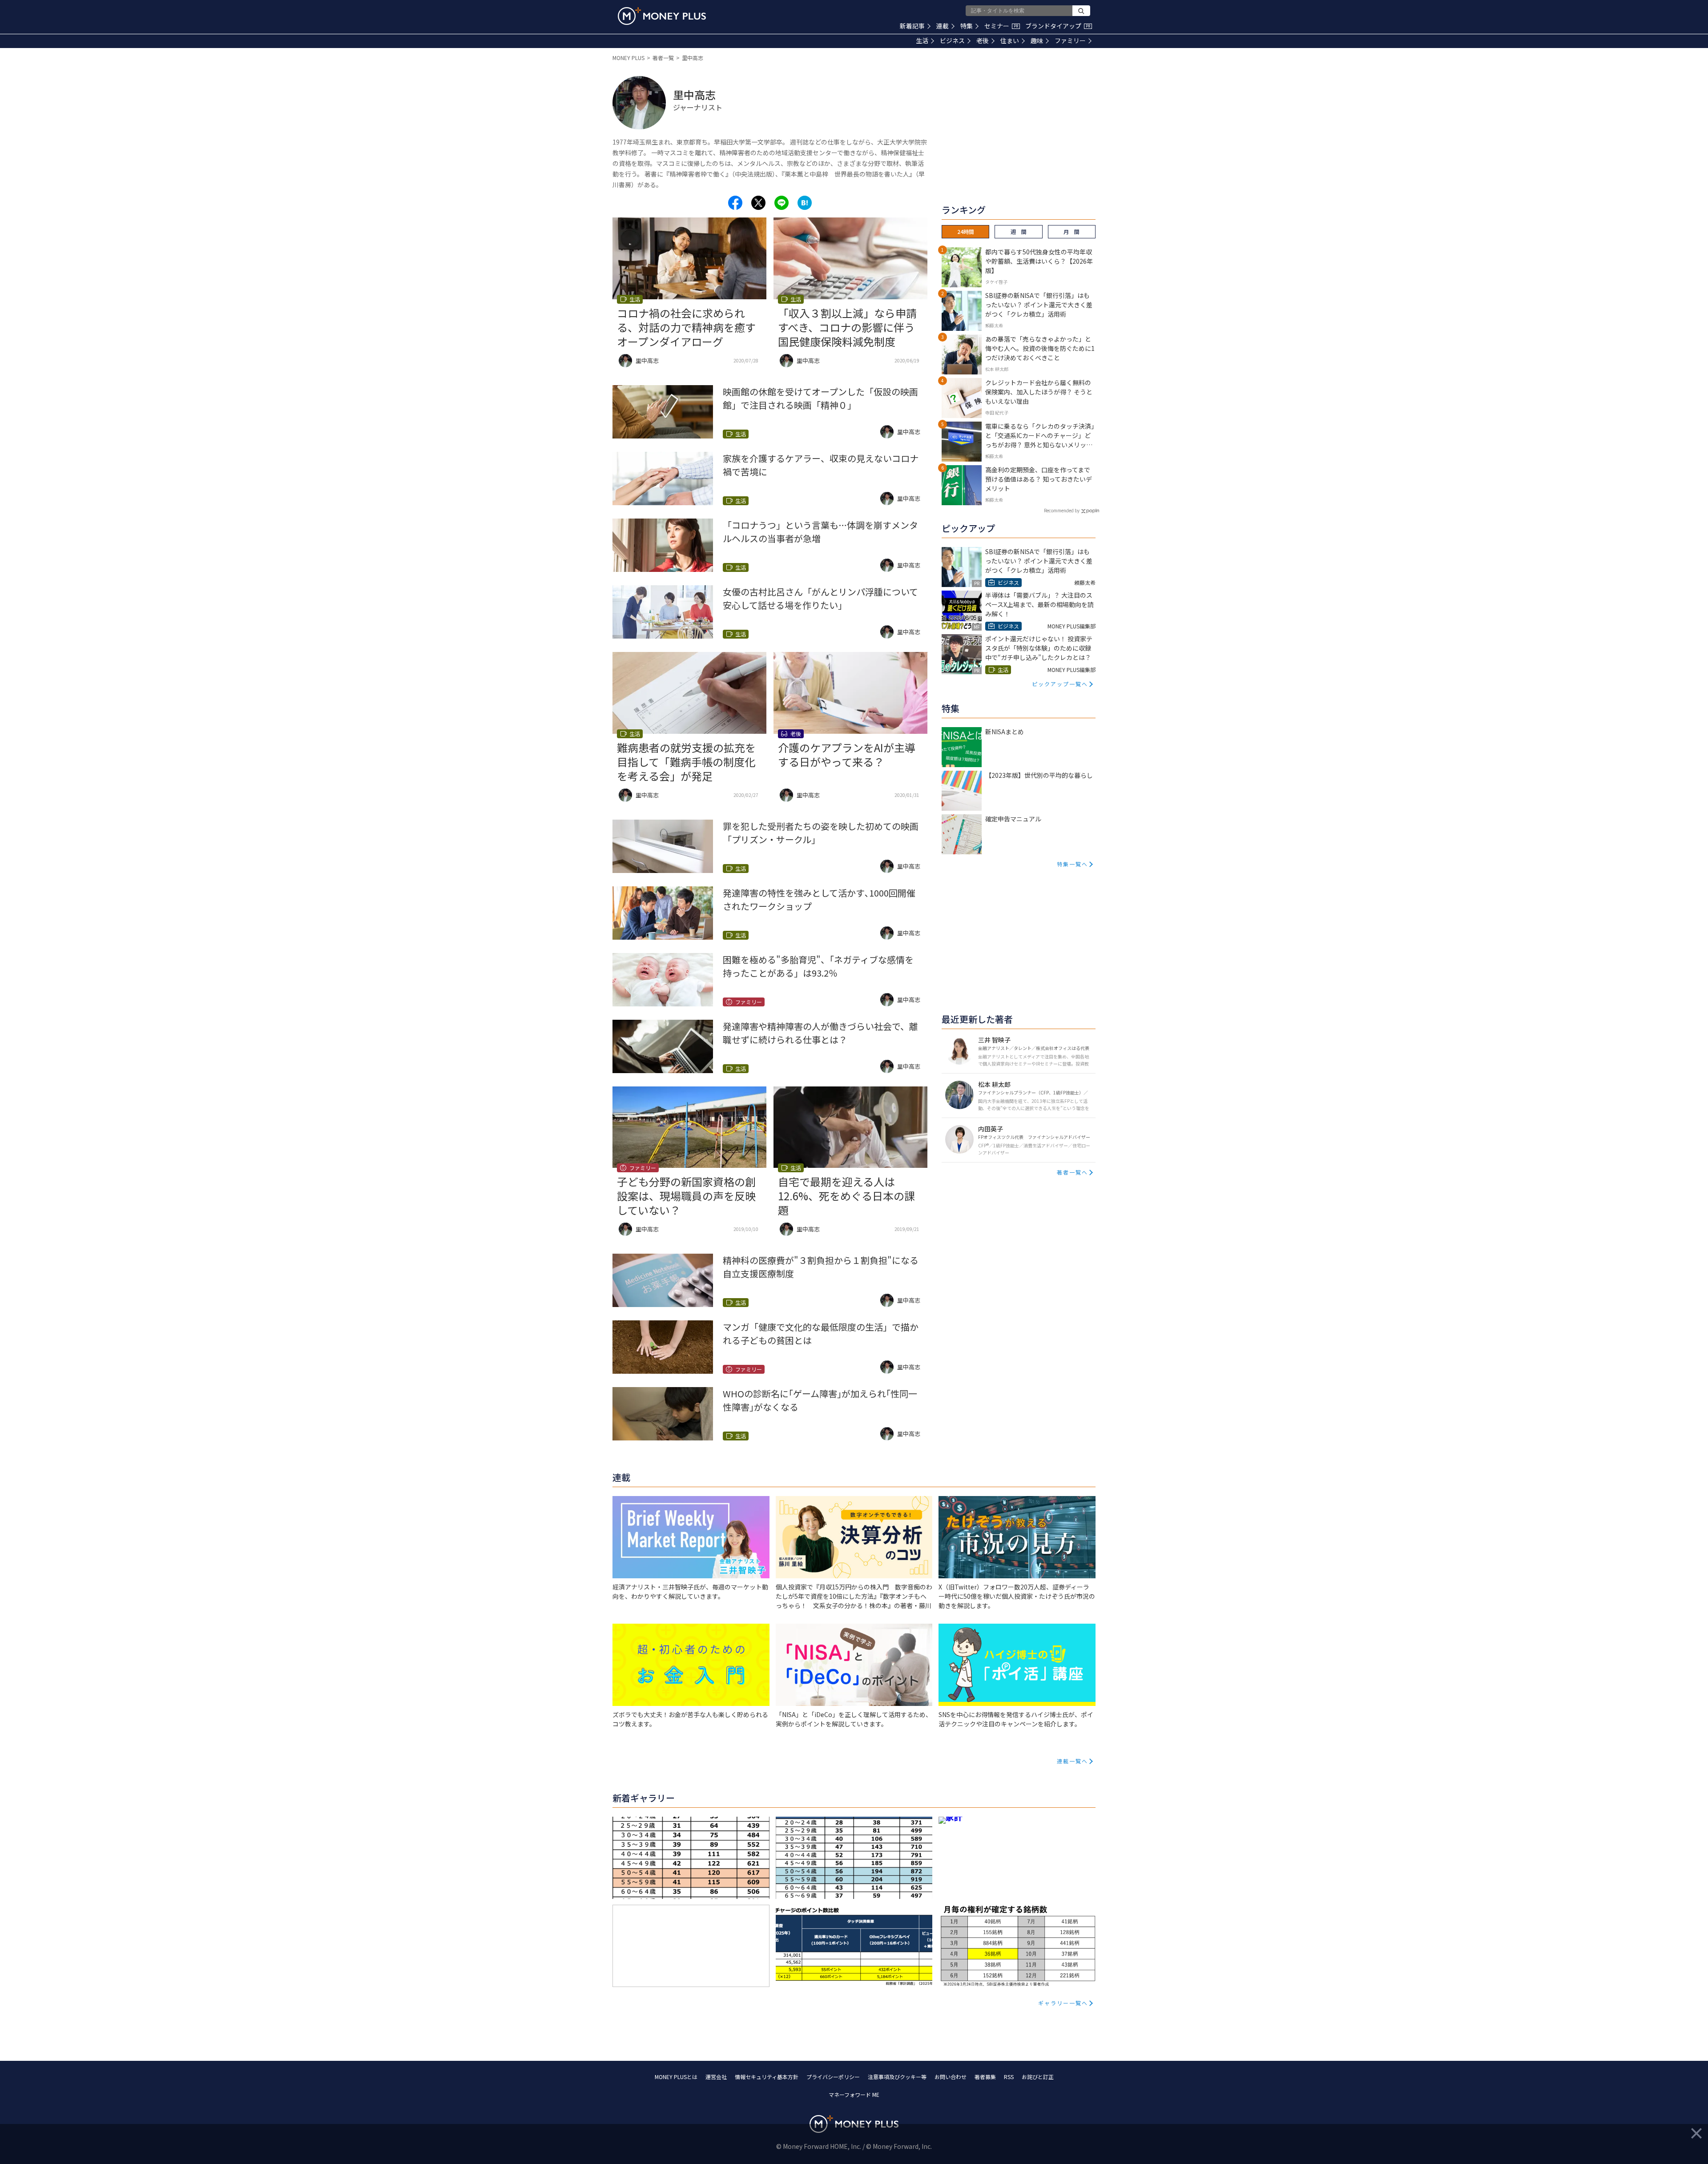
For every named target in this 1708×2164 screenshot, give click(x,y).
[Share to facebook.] (735, 203)
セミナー (1001, 26)
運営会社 (716, 2077)
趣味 (1037, 40)
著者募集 (985, 2077)
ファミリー (1070, 40)
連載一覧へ (1072, 1761)
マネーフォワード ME (854, 2094)
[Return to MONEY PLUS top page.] (662, 16)
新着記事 (912, 26)
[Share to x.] (758, 203)
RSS (1009, 2077)
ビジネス (952, 40)
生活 (922, 40)
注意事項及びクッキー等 (897, 2077)
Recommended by (1062, 510)
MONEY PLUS (628, 58)
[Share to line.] (781, 203)
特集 (967, 26)
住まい (1010, 40)
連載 (943, 26)
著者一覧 (663, 58)
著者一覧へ (1072, 1172)
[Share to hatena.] (805, 203)
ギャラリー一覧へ (1063, 2003)
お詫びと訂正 (1038, 2077)
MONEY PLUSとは (676, 2077)
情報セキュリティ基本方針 (767, 2077)
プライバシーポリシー (833, 2077)
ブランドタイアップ (1058, 26)
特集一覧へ (1072, 864)
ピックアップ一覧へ (1060, 684)
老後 (983, 40)
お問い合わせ (951, 2077)
